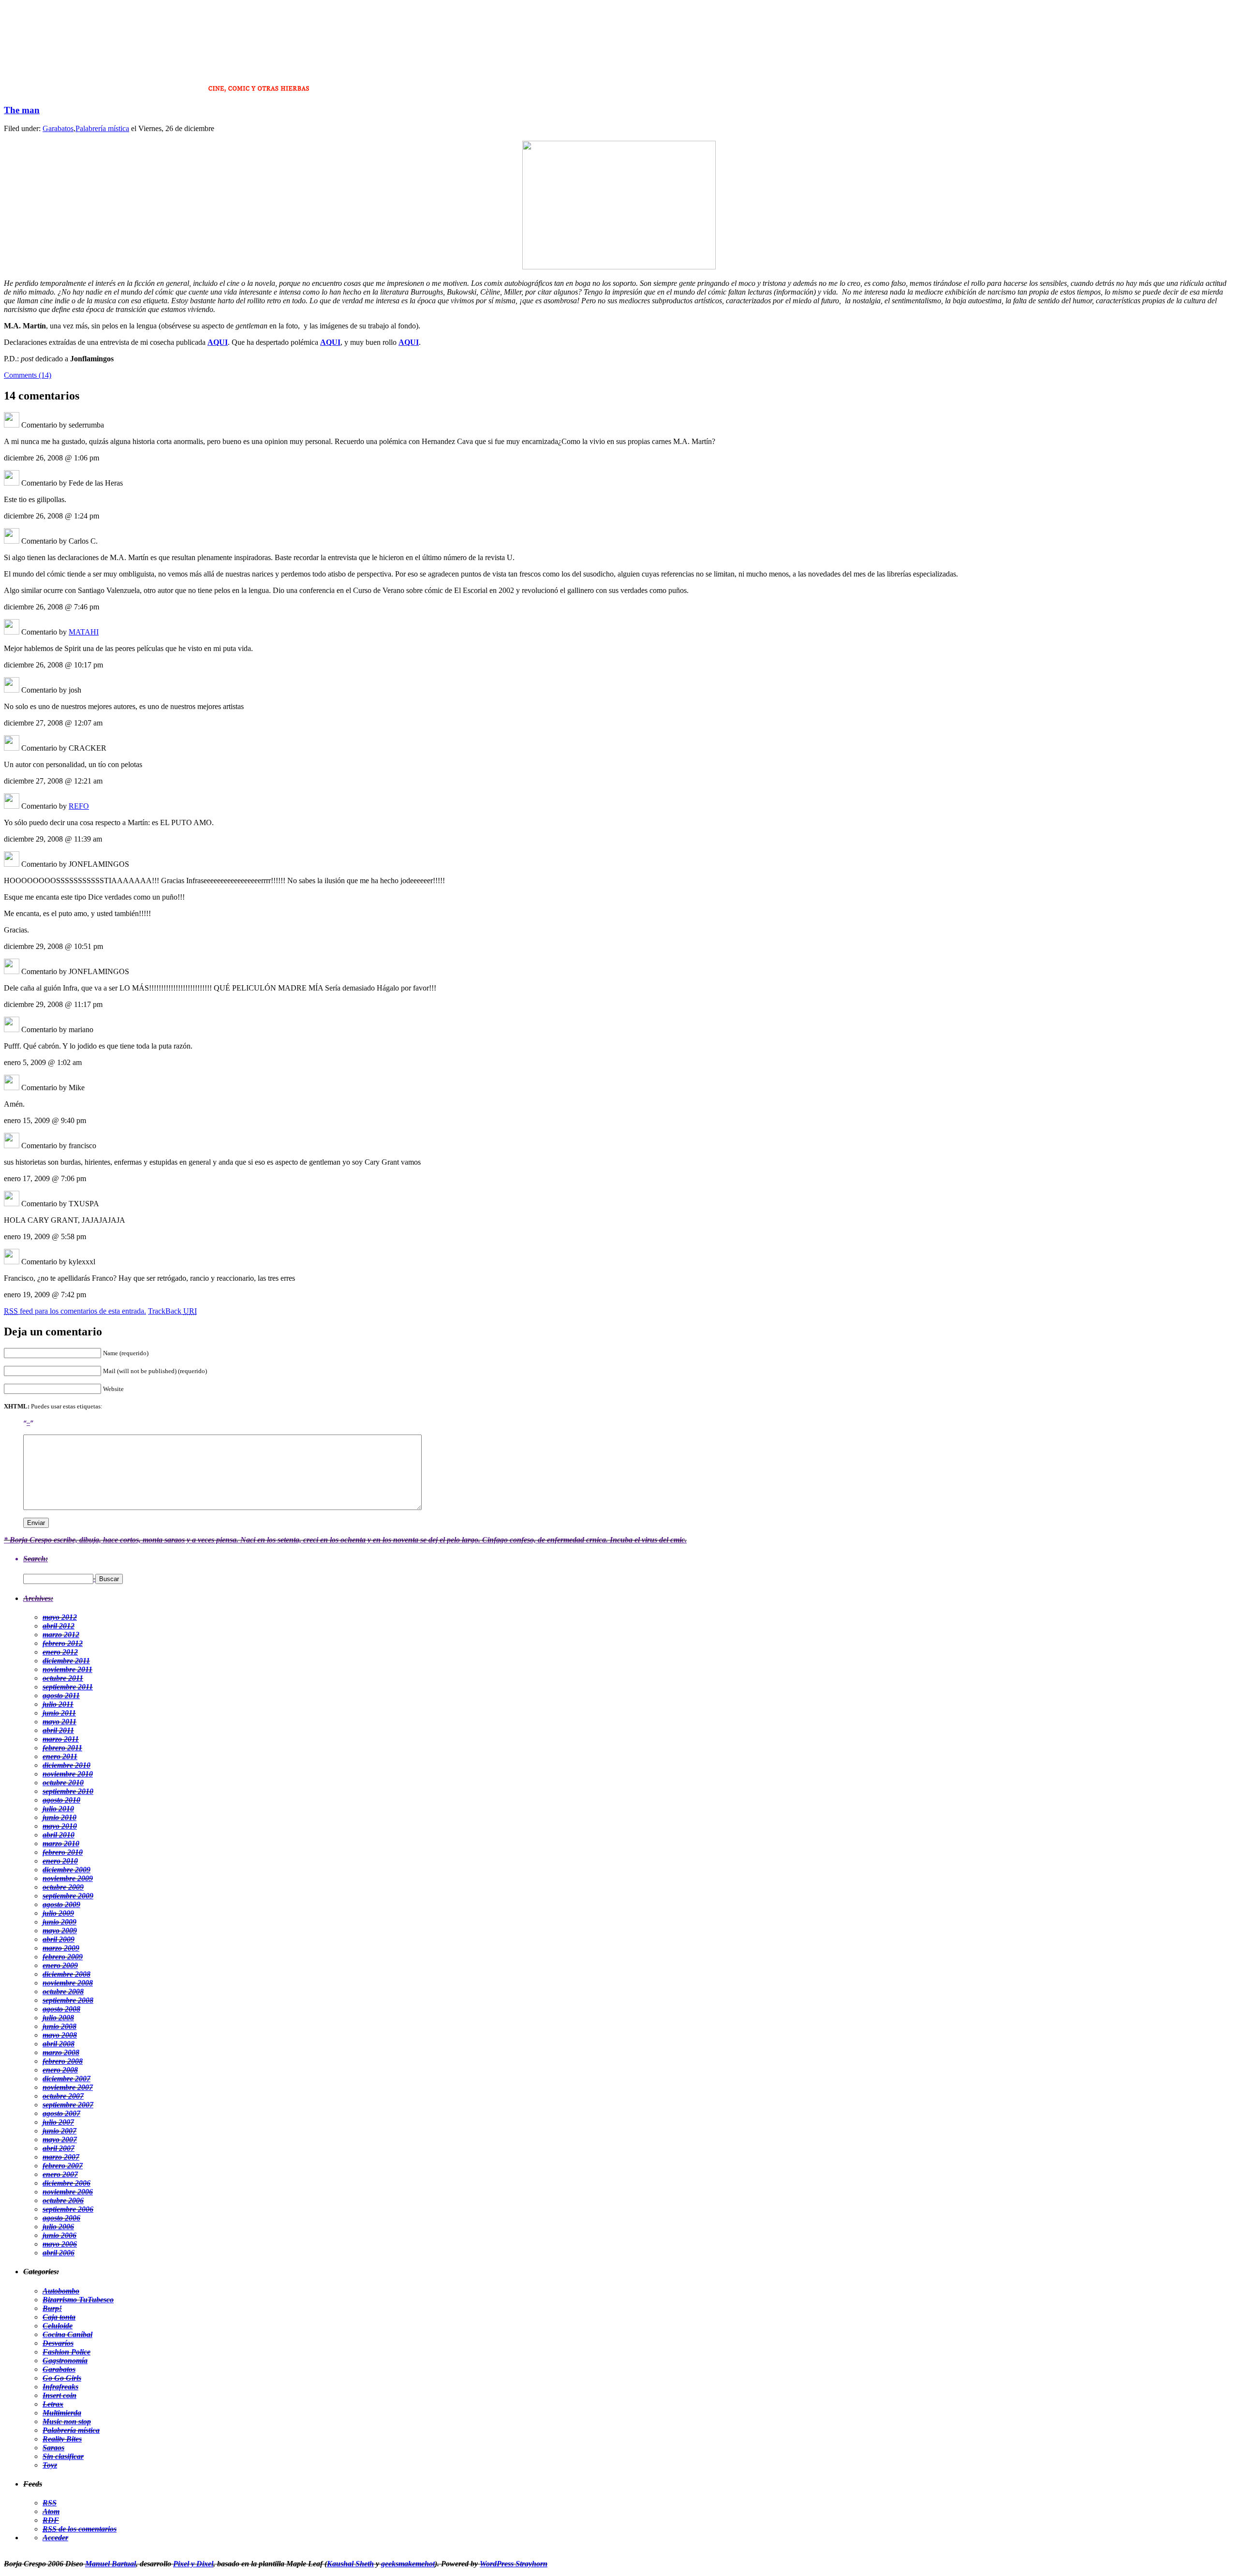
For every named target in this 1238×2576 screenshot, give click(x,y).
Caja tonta (59, 2317)
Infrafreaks (60, 2387)
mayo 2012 (60, 1617)
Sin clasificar (63, 2456)
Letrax (53, 2404)
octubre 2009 (63, 1887)
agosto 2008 (61, 2009)
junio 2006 (59, 2235)
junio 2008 (59, 2026)
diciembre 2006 (66, 2183)
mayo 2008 (60, 2035)
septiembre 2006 (68, 2209)
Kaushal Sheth (350, 2564)
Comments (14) (28, 375)
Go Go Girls (62, 2378)
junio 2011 (59, 1713)
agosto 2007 (61, 2113)
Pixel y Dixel (193, 2564)
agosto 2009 (61, 1904)
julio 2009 (58, 1913)
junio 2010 (59, 1817)
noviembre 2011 (67, 1669)
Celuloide (58, 2326)
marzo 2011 (61, 1739)
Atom (51, 2511)
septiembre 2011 (68, 1687)
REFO (79, 806)
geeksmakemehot (408, 2564)
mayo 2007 (60, 2139)
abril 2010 (59, 1835)
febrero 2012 (63, 1643)
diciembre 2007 (66, 2079)
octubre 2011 (63, 1678)
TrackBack (172, 1311)
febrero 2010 (63, 1852)
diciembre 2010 (66, 1765)
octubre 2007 (63, 2096)
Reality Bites (62, 2439)
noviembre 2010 (68, 1774)
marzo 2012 (61, 1635)
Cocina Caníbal (67, 2334)
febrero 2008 (63, 2061)
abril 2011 (58, 1730)
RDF (51, 2520)
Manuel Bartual (111, 2564)
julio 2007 (58, 2122)
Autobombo (61, 2291)
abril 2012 (59, 1626)
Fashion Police (66, 2352)
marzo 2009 (61, 1948)
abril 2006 (59, 2253)
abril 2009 (59, 1939)
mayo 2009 (60, 1931)
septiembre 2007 (68, 2105)
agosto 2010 (61, 1800)
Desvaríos (58, 2343)
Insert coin (59, 2395)
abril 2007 (59, 2148)
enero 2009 (60, 1965)
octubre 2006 (63, 2200)
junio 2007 (59, 2131)
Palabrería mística (102, 128)
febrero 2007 (63, 2166)
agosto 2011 (61, 1695)
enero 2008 (60, 2070)
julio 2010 (58, 1809)
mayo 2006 (60, 2244)
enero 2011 (60, 1756)
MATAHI (84, 632)
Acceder (55, 2538)
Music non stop (67, 2421)
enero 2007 (60, 2174)
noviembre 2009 (68, 1878)
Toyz (50, 2465)
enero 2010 (60, 1861)
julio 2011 (58, 1704)
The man (22, 110)
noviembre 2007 (68, 2087)
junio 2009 (59, 1922)
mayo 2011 (59, 1722)
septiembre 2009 (68, 1896)
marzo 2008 (61, 2052)
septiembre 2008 (68, 2000)
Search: (36, 1559)
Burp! (52, 2308)
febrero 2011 (62, 1748)
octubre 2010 (63, 1783)
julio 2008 (58, 2018)
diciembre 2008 (66, 1974)
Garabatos (58, 128)
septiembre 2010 (68, 1791)
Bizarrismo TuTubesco (78, 2300)
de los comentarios (80, 2529)
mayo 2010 (60, 1826)
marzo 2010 (61, 1843)
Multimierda (62, 2413)
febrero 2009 (63, 1957)
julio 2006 (58, 2227)
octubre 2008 (63, 1991)
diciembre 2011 (66, 1661)
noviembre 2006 (68, 2192)
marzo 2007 (61, 2157)
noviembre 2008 (68, 1983)
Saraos (53, 2448)
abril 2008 (59, 2044)
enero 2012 (60, 1652)
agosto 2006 (61, 2218)
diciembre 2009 (66, 1870)
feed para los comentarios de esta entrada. (75, 1311)
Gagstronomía (65, 2361)
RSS (50, 2503)
